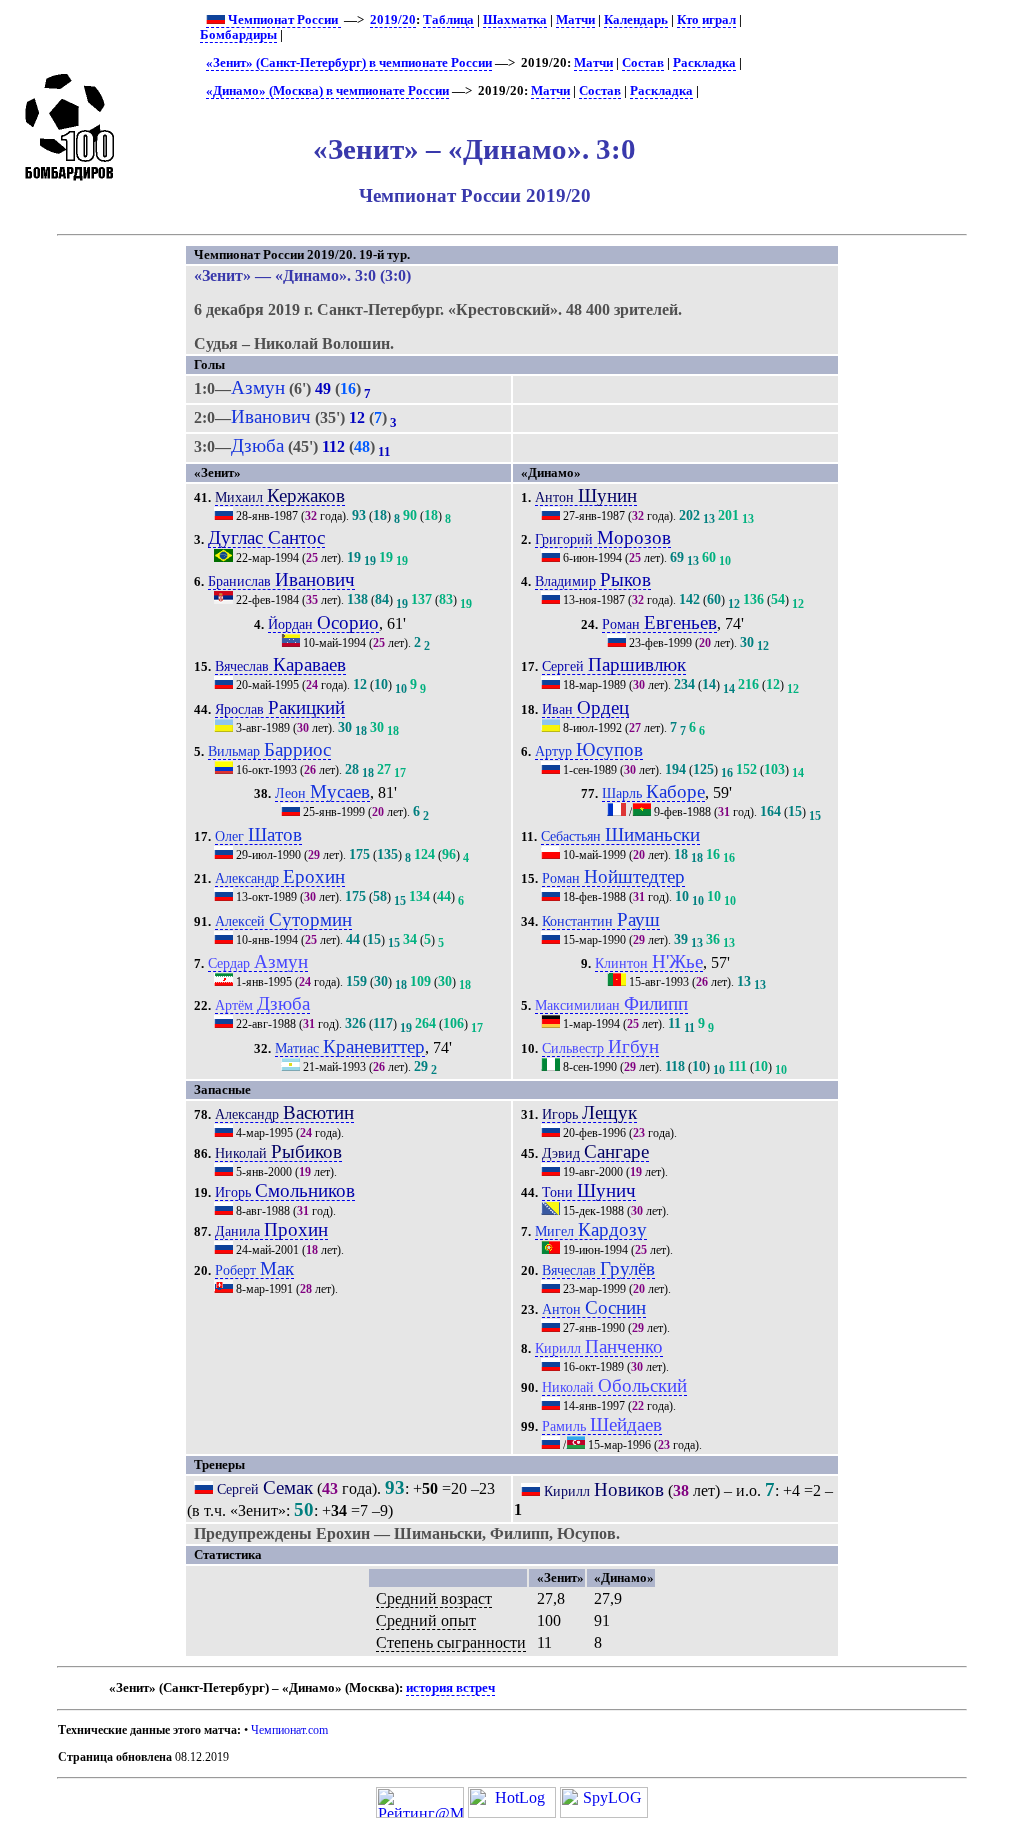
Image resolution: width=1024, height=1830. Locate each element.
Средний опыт (426, 1620)
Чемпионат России (283, 20)
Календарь (636, 20)
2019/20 (393, 20)
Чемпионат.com (289, 1730)
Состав (643, 63)
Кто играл (706, 20)
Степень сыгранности (451, 1642)
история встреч (450, 1688)
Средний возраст (434, 1598)
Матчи (575, 20)
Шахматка (515, 20)
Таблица (448, 20)
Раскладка (704, 63)
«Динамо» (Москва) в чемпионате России (327, 91)
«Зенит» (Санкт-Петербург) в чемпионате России (349, 63)
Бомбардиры (238, 35)
